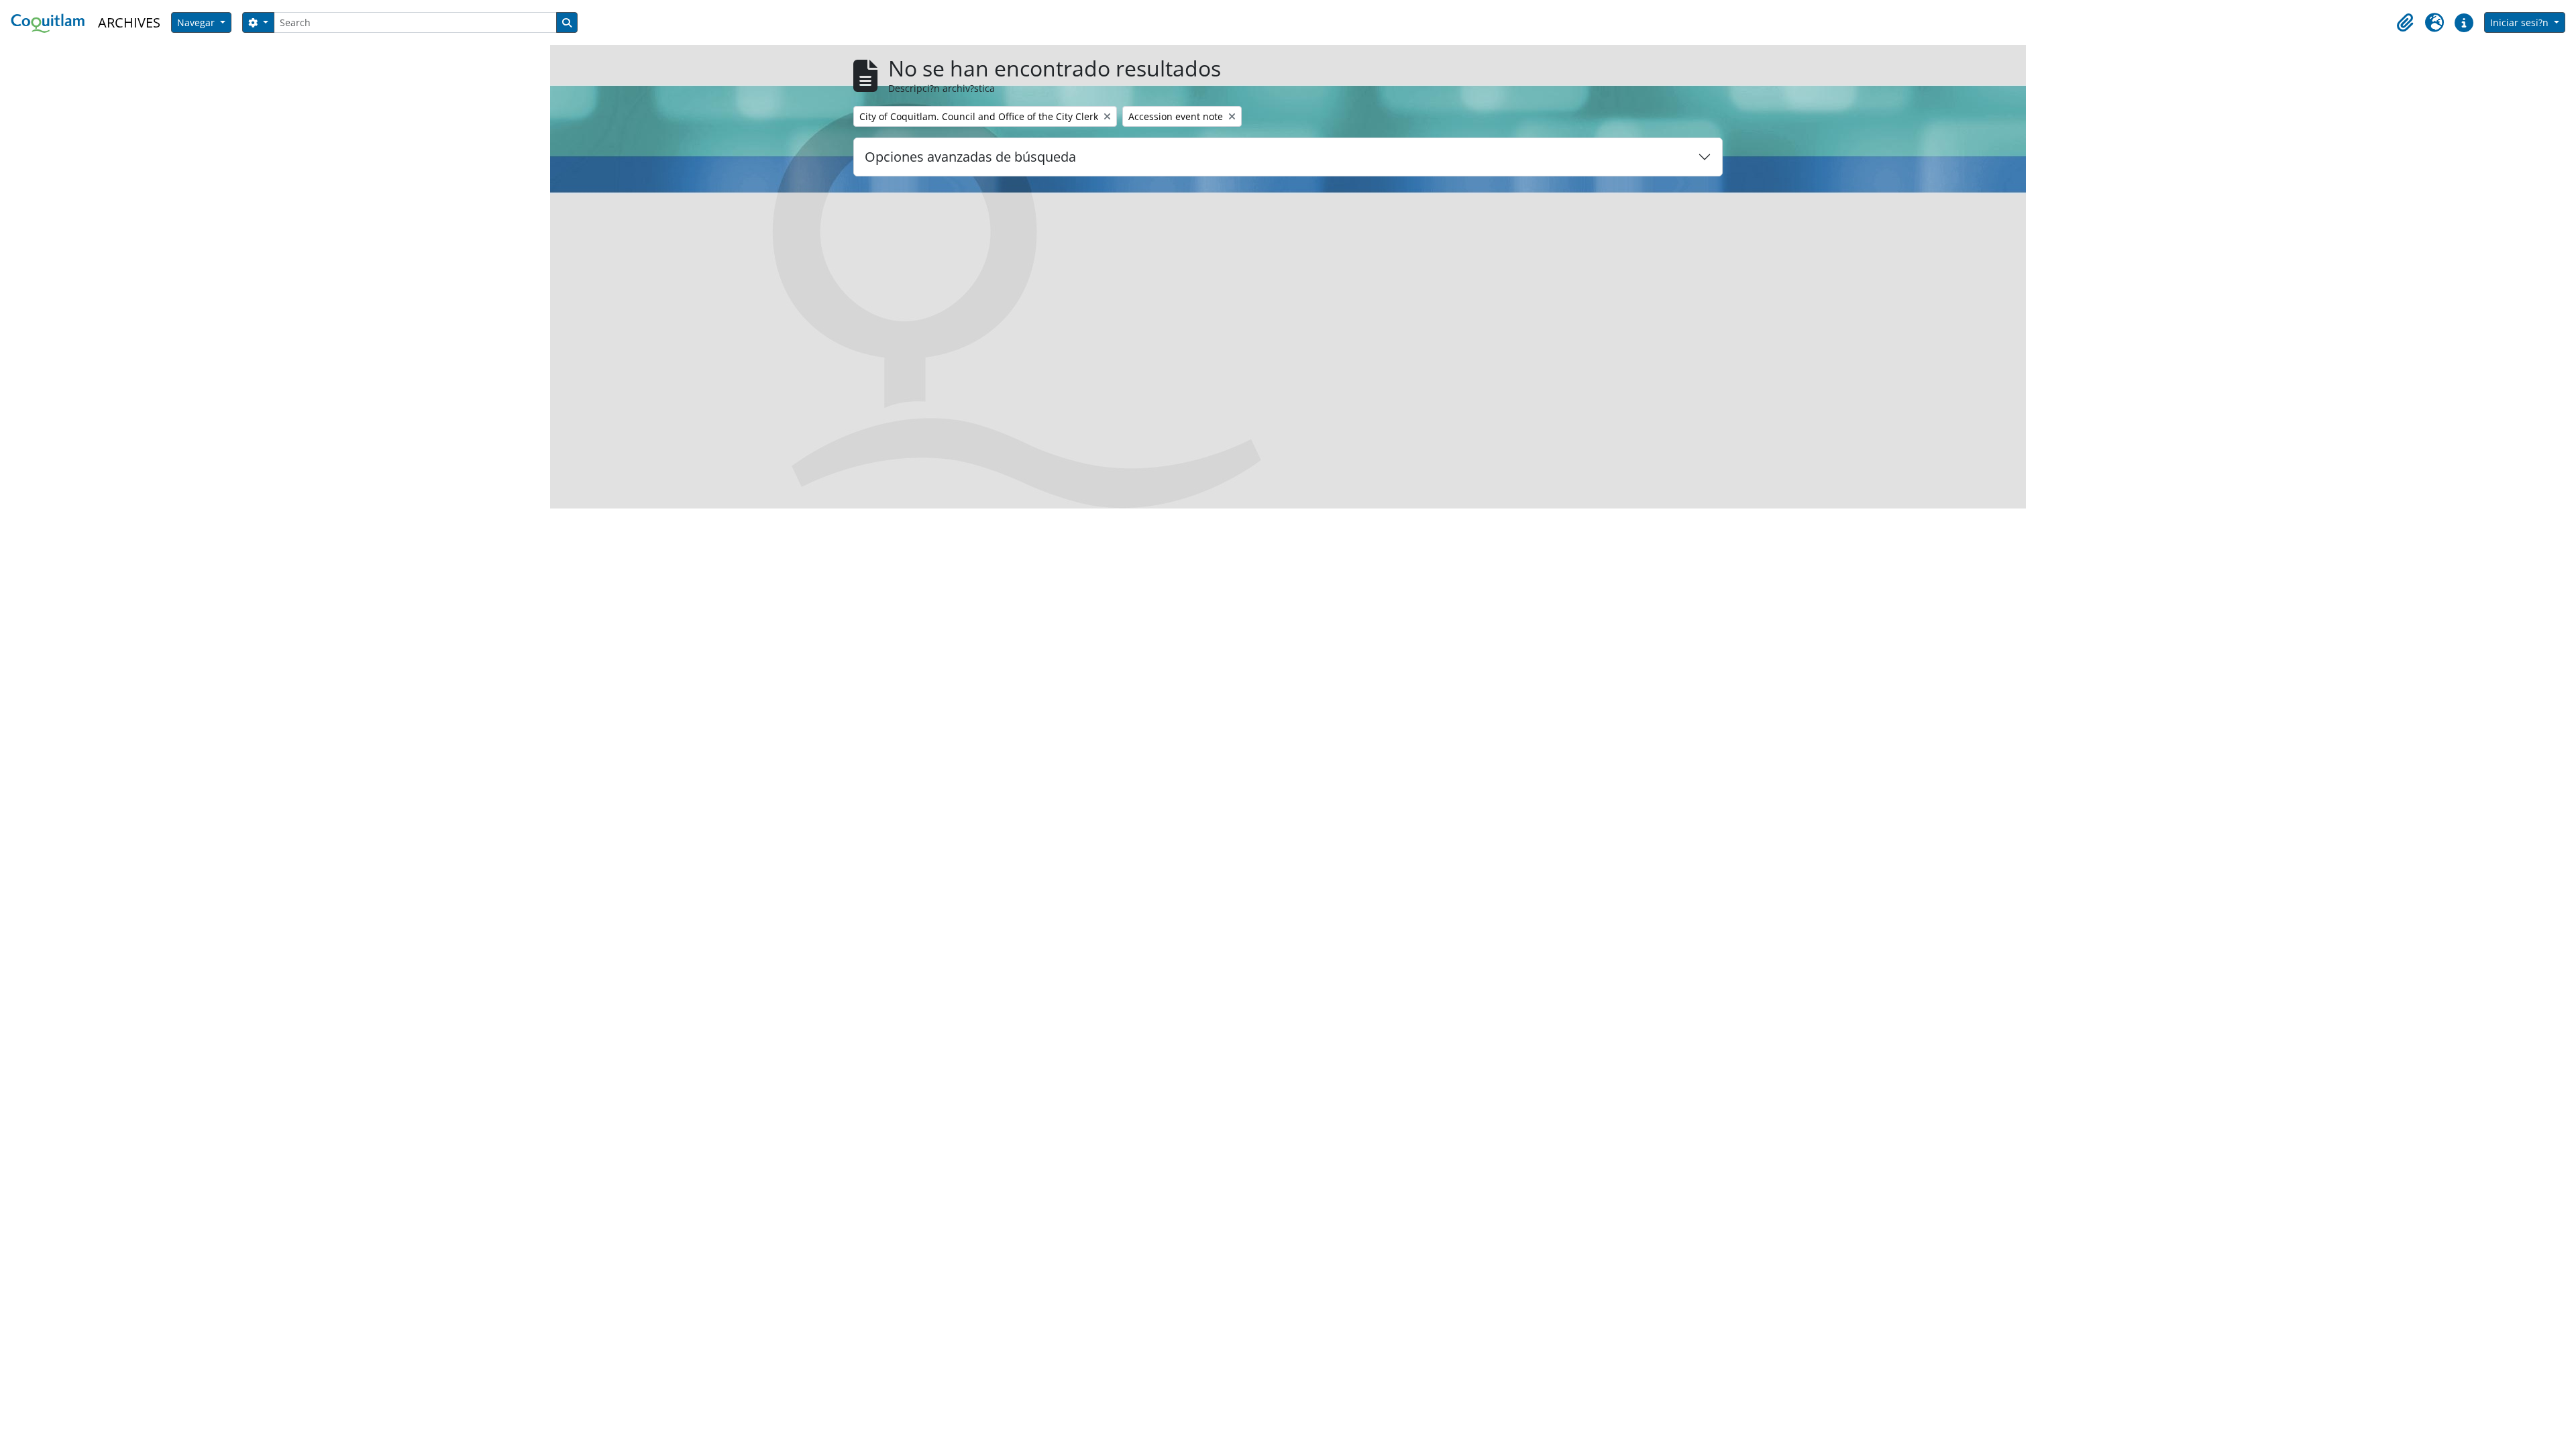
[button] (2405, 23)
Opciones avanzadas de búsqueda (970, 157)
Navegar (197, 22)
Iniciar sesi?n (2521, 22)
